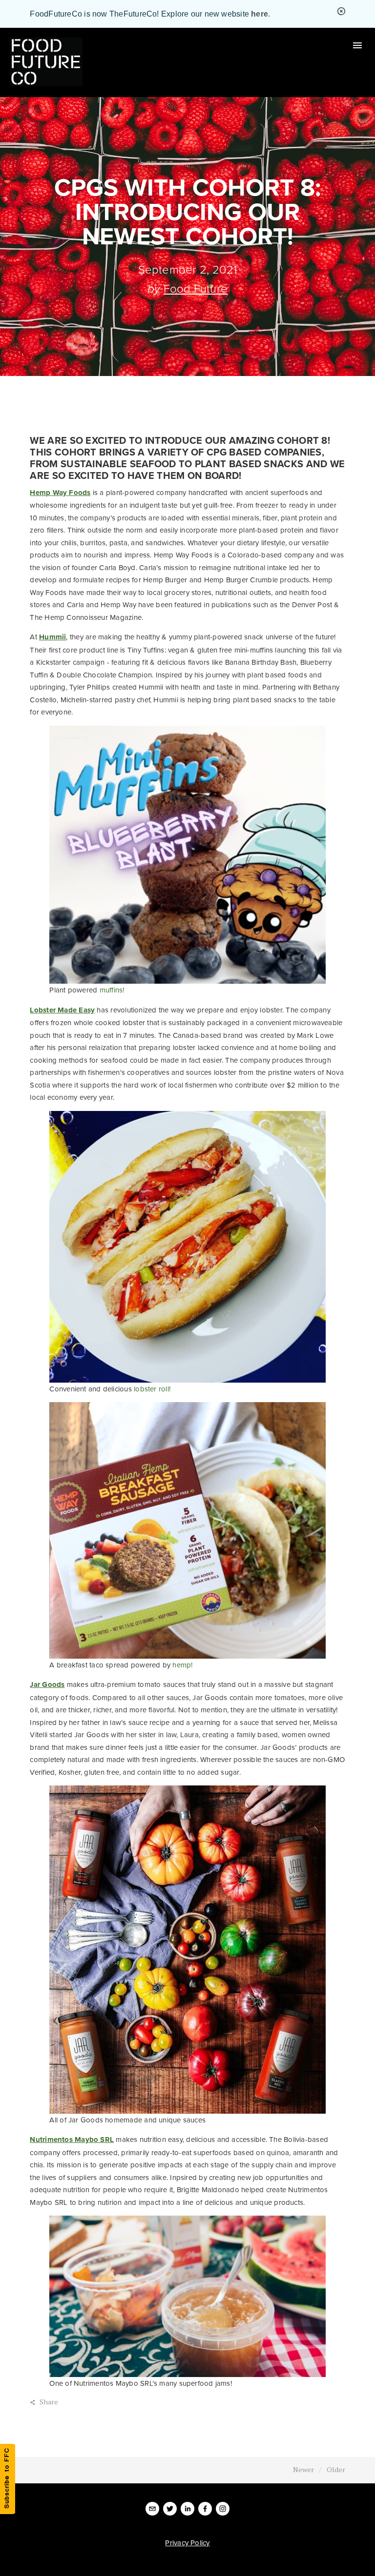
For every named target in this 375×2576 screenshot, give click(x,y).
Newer (303, 2469)
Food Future (196, 288)
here (260, 14)
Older (336, 2469)
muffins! (113, 990)
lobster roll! (153, 1389)
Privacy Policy (187, 2543)
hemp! (183, 1665)
